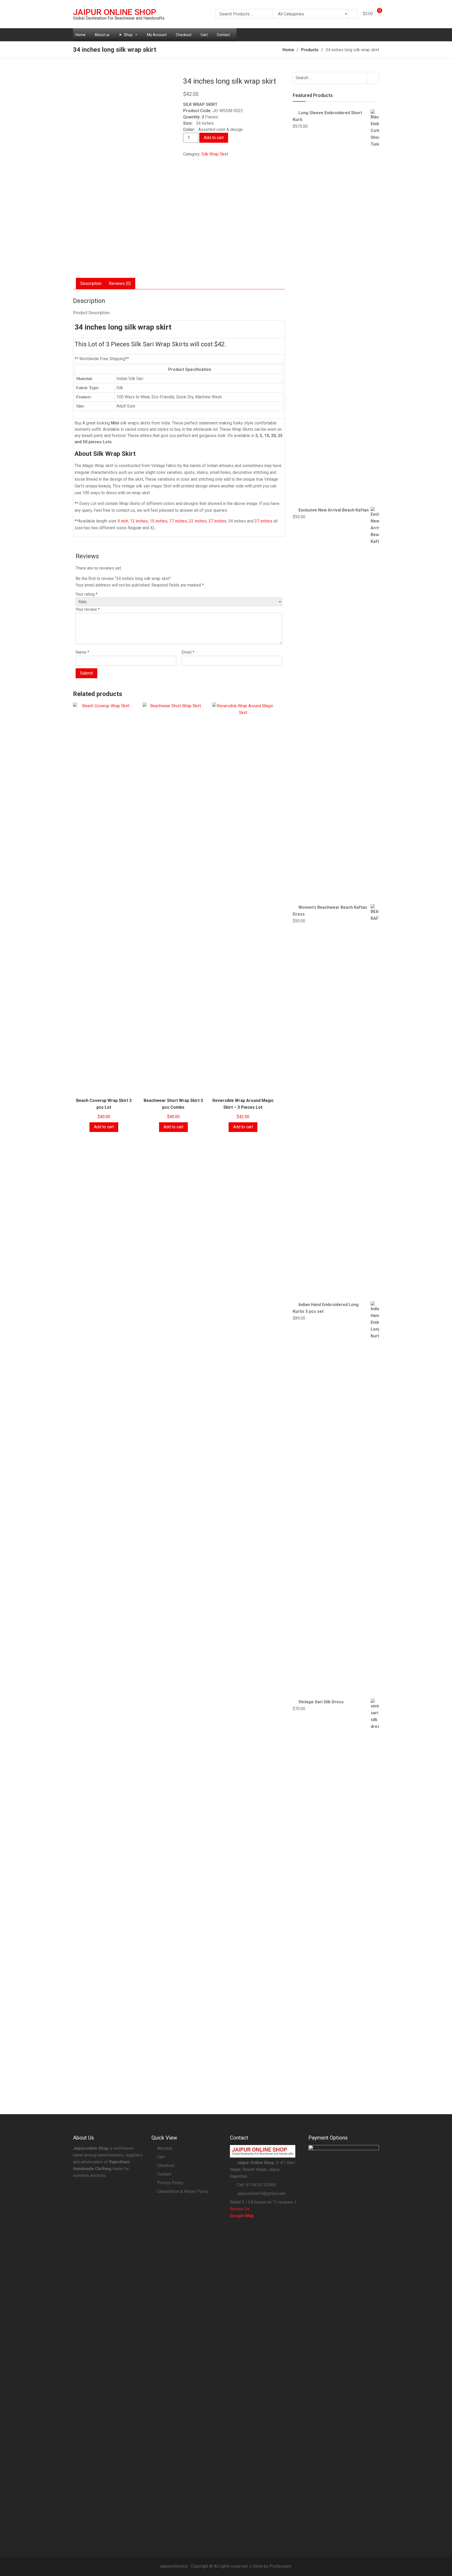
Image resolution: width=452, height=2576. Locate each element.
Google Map (242, 2216)
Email (188, 652)
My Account (157, 35)
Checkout (184, 35)
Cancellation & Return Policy (183, 2191)
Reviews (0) (120, 283)
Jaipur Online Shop (115, 12)
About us (102, 35)
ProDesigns (280, 2566)
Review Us (240, 2209)
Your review (88, 609)
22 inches (198, 521)
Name (82, 652)
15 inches (159, 521)
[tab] (91, 284)
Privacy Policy (170, 2183)
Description (91, 283)
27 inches (217, 521)
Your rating (87, 594)
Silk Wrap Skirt (215, 154)
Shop (128, 35)
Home (81, 35)
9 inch (123, 521)
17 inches (178, 521)
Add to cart (214, 138)
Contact (223, 35)
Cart (204, 35)
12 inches (139, 521)
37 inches (263, 521)
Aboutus (165, 2148)
